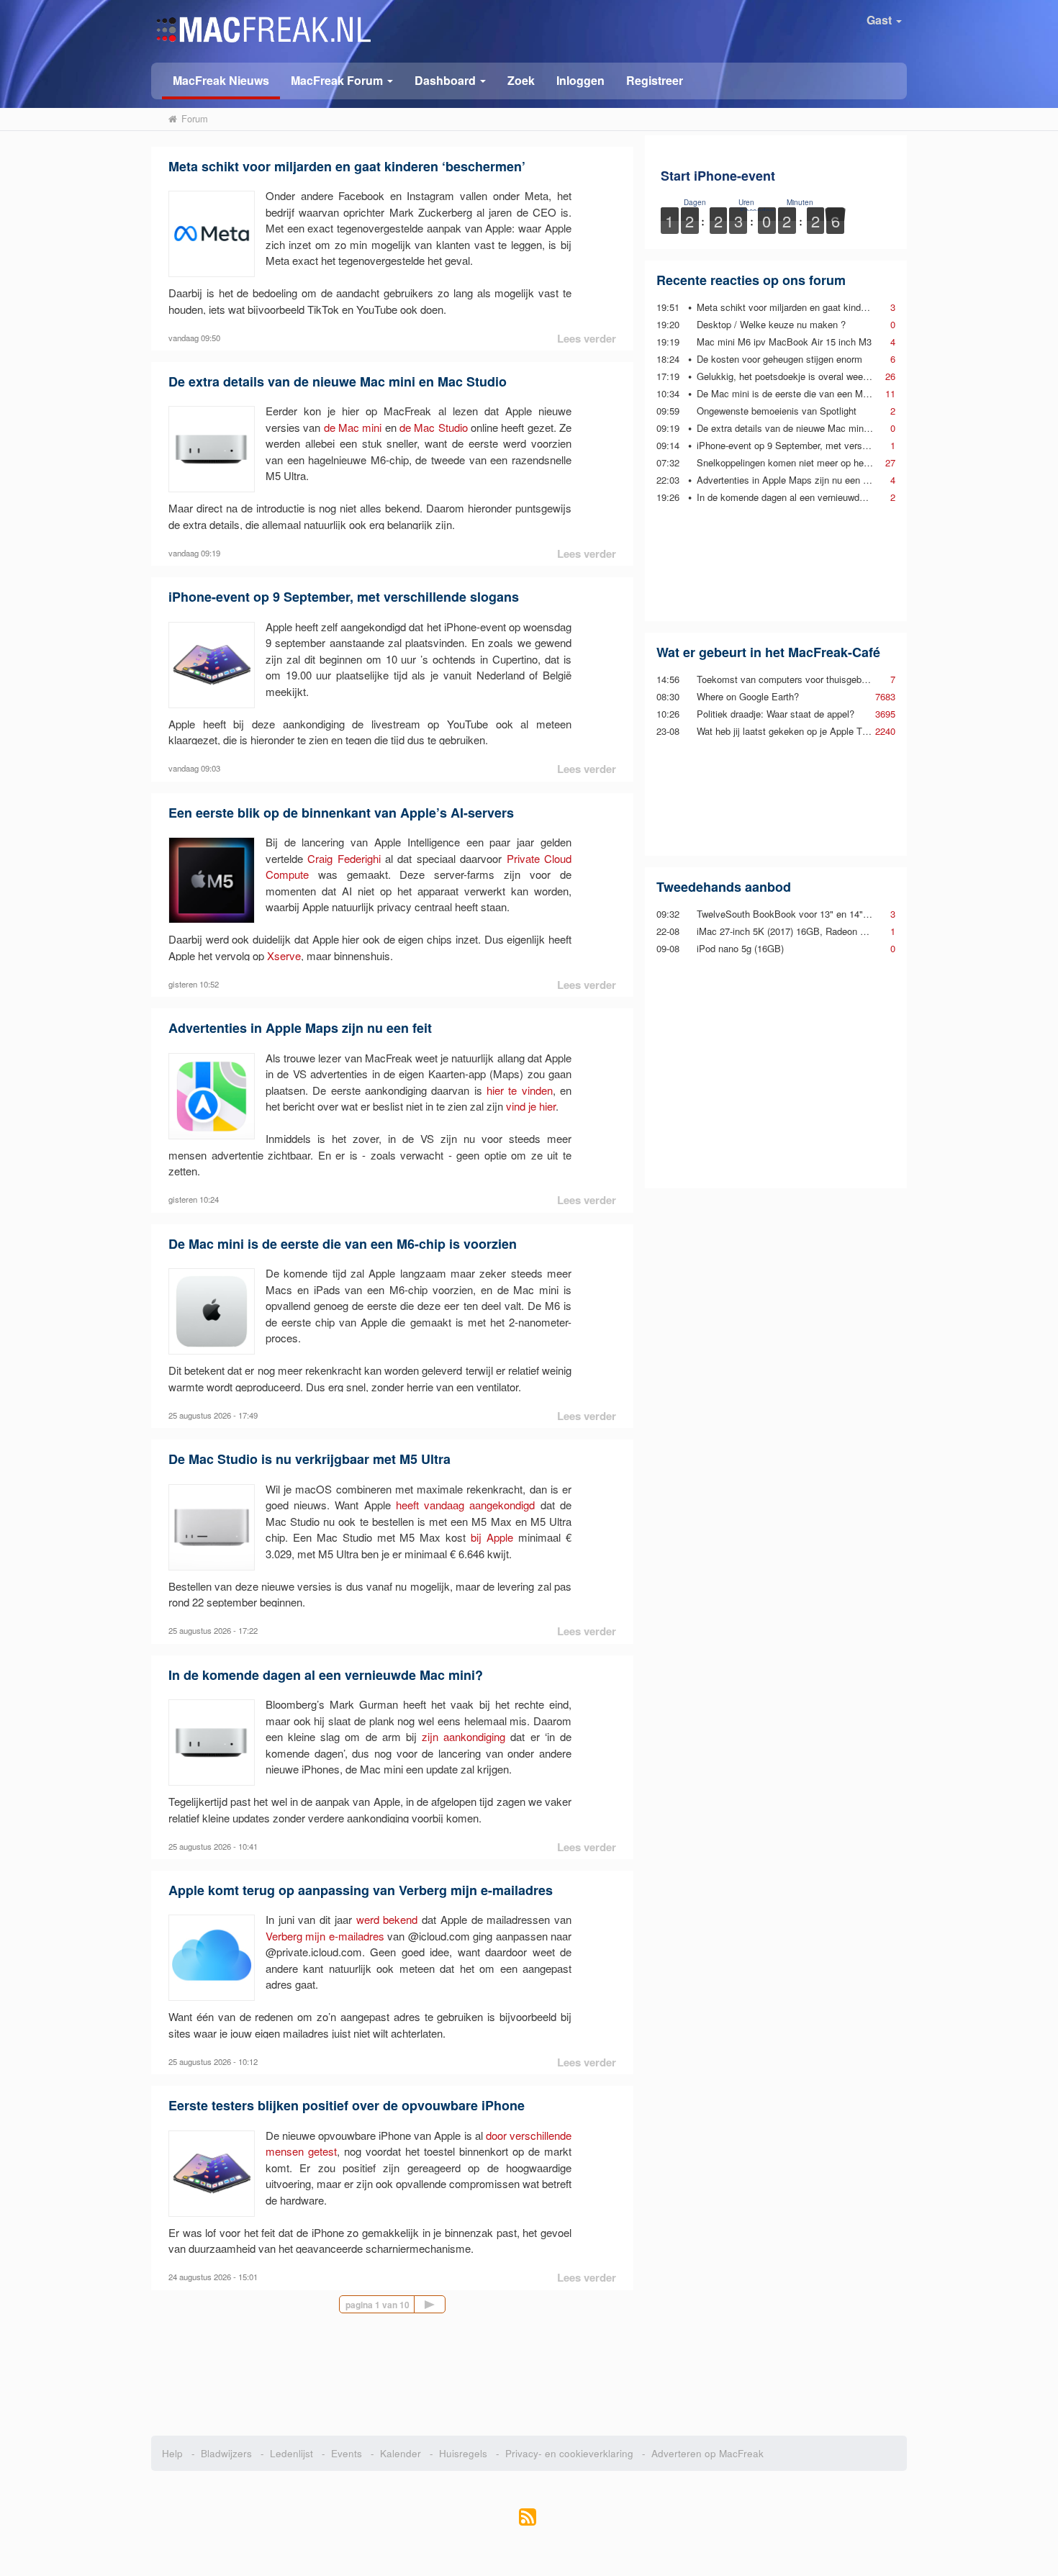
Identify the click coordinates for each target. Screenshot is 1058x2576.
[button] (342, 80)
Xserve (284, 955)
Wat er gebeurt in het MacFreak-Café (768, 652)
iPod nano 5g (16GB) (740, 948)
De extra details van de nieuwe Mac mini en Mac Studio (338, 381)
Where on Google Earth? (748, 696)
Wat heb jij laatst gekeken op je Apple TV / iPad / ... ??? (814, 731)
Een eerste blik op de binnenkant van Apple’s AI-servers (341, 813)
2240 (885, 731)
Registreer (655, 80)
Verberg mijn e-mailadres (325, 1936)
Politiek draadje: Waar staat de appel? (776, 714)
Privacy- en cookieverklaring (569, 2453)
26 (890, 376)
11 (890, 393)
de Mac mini (353, 427)
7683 (885, 696)
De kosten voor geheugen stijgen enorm (779, 359)
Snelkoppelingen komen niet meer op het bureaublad (806, 462)
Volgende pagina (445, 2304)
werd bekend (387, 1919)
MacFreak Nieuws (221, 80)
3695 (885, 714)
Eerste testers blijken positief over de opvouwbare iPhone (347, 2105)
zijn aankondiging (464, 1736)
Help (172, 2453)
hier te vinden (520, 1090)
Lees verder (587, 338)
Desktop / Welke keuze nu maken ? (771, 324)
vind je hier (531, 1106)
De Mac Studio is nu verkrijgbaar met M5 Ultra (309, 1459)
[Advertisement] (776, 562)
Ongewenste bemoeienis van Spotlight (777, 411)
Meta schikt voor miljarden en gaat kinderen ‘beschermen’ (347, 166)
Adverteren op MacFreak (707, 2453)
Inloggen (580, 80)
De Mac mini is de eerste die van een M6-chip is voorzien (343, 1244)
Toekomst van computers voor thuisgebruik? (789, 679)
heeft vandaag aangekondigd (466, 1505)
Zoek (521, 80)
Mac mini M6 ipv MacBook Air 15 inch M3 (784, 342)
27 (890, 462)
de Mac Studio (434, 427)
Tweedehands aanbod (724, 887)
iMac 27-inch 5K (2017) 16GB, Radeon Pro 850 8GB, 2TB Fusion (832, 931)
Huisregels (463, 2453)
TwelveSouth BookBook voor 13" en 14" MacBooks (804, 914)
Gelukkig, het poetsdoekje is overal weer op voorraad (807, 376)
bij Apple (492, 1537)
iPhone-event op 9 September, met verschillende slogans (344, 597)
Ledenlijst (291, 2453)
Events (347, 2453)
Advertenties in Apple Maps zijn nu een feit (300, 1028)
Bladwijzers (226, 2453)
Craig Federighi (344, 858)
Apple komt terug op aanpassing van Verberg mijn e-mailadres (361, 1890)
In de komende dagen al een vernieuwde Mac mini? (326, 1675)
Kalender (401, 2453)
